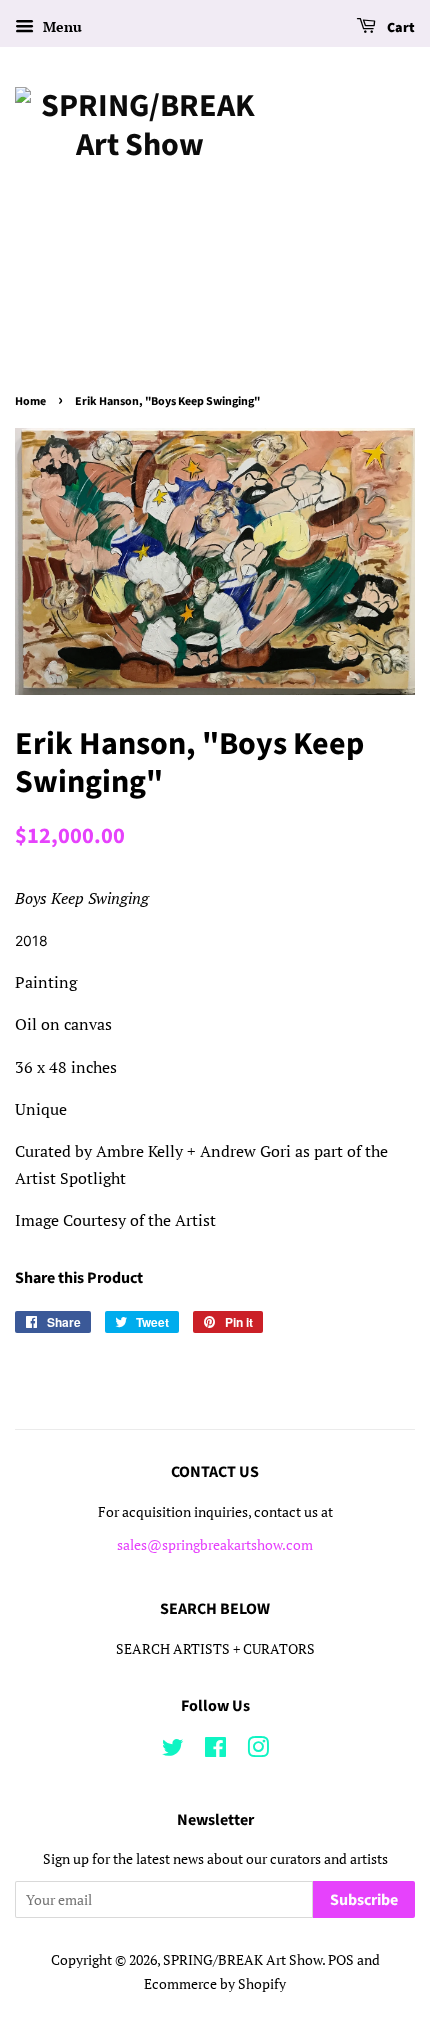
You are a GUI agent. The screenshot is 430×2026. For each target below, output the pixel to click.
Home (30, 401)
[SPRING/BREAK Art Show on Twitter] (173, 1751)
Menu (60, 26)
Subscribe (364, 1900)
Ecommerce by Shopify (215, 1984)
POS (341, 1960)
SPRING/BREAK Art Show (242, 1960)
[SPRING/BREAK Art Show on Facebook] (215, 1751)
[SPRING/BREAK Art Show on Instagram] (258, 1751)
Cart (399, 28)
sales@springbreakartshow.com (215, 1545)
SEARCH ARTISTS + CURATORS (215, 1649)
